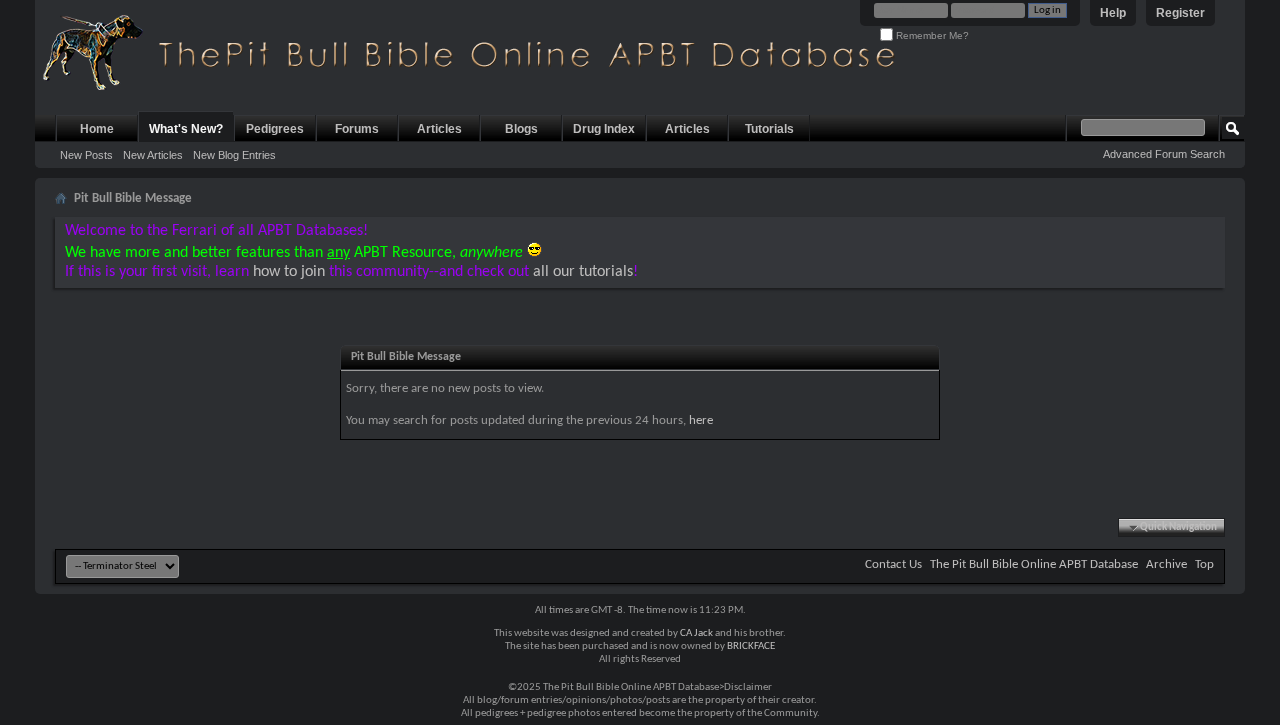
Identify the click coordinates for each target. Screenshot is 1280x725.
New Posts (86, 155)
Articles (439, 129)
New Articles (153, 155)
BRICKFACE (751, 646)
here (701, 420)
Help (1113, 13)
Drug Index (604, 129)
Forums (357, 129)
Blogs (521, 129)
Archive (1166, 564)
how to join (289, 272)
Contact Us (893, 564)
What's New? (186, 129)
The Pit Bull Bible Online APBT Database (1034, 564)
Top (1204, 564)
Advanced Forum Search (1164, 154)
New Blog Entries (234, 155)
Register (1180, 13)
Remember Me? (931, 35)
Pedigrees (275, 129)
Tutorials (769, 129)
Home (97, 129)
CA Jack (696, 633)
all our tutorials (583, 272)
